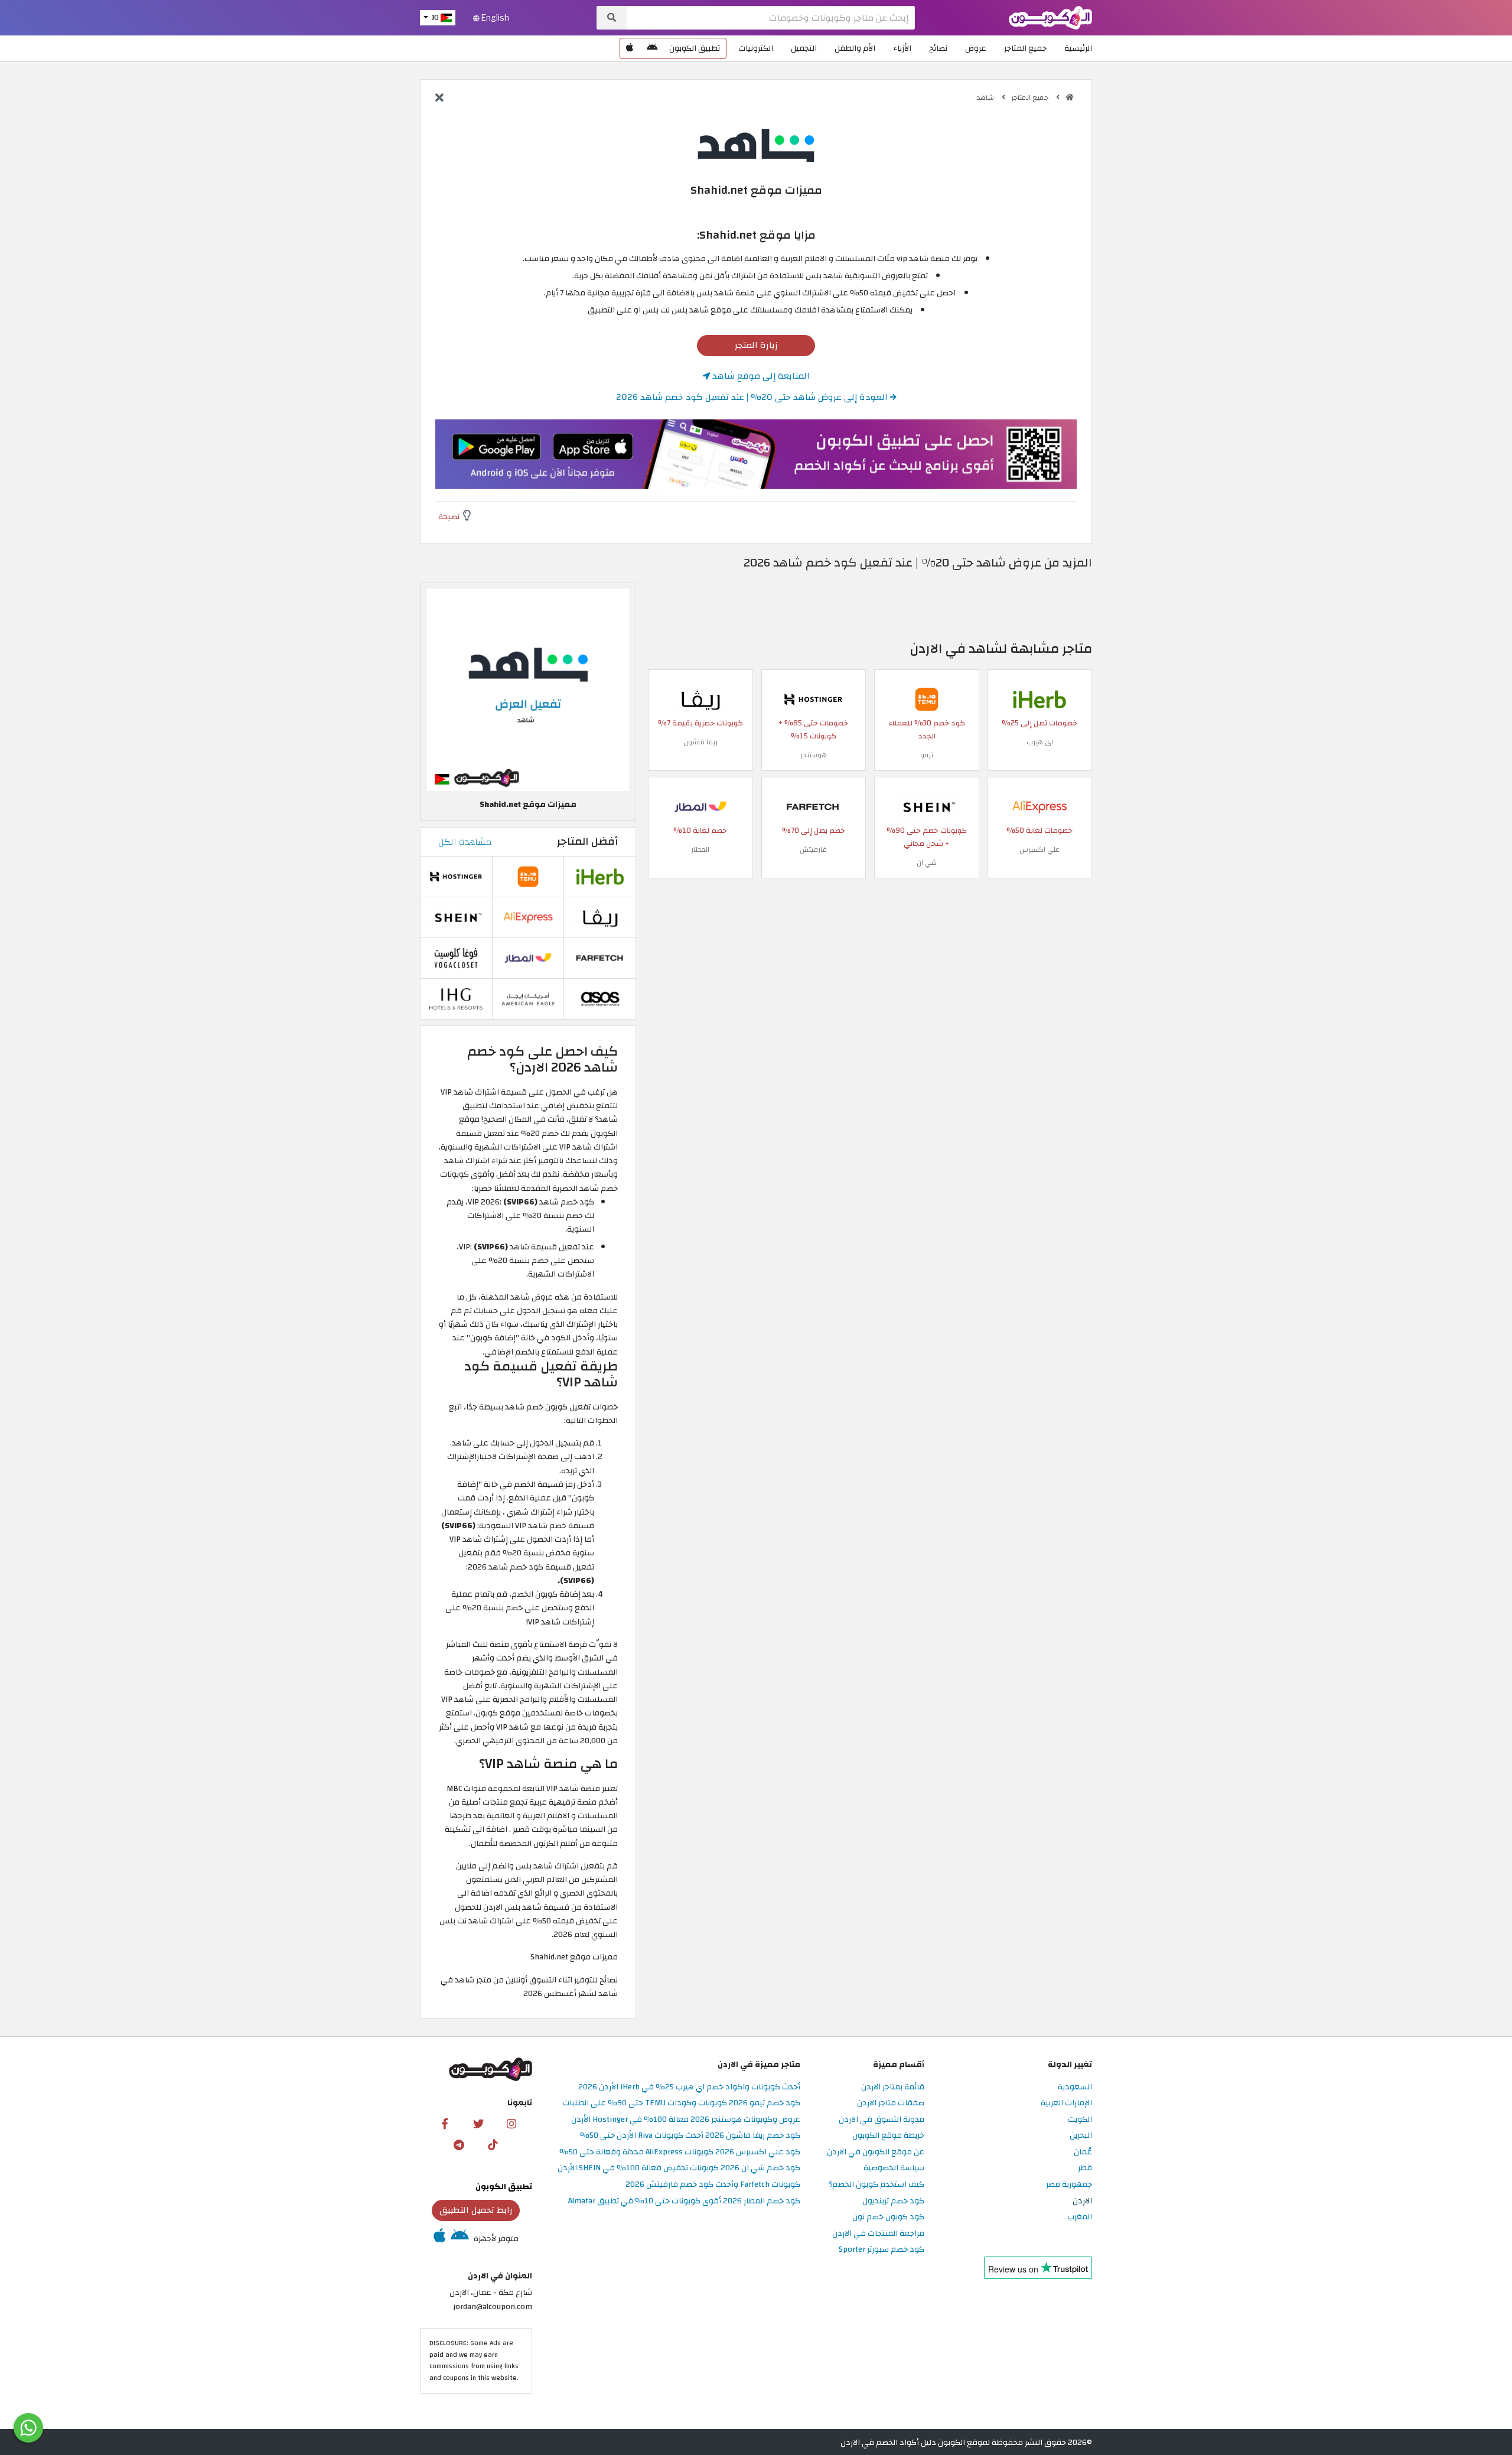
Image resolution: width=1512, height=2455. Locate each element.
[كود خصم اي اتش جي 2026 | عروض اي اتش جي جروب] (456, 998)
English (494, 18)
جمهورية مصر (1069, 2185)
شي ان (927, 862)
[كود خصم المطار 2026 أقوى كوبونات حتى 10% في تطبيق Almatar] (700, 806)
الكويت (1080, 2120)
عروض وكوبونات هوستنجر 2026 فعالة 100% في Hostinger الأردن (686, 2120)
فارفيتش (813, 849)
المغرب (1080, 2217)
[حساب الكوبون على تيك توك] (493, 2145)
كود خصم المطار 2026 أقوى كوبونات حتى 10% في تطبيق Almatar (684, 2201)
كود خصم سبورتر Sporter (882, 2250)
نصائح (938, 48)
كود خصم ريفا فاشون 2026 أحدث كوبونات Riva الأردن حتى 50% (690, 2136)
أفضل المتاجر (587, 841)
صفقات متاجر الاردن (891, 2103)
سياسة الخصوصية (894, 2168)
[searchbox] (771, 18)
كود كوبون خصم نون (888, 2217)
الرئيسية (1078, 48)
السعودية (1075, 2087)
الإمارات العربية (1066, 2103)
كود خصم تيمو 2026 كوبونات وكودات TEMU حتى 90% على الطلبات (681, 2103)
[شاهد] (756, 144)
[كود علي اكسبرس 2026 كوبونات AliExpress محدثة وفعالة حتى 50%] (1039, 806)
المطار (700, 849)
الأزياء (902, 48)
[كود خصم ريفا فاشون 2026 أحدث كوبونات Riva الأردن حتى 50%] (700, 699)
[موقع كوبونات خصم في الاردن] (1070, 97)
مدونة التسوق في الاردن (882, 2120)
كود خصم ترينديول (893, 2201)
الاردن (1082, 2201)
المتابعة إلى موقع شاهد (760, 376)
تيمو (927, 755)
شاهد (986, 97)
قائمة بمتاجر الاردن (893, 2087)
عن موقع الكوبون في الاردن (876, 2152)
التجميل (804, 48)
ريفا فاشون (700, 742)
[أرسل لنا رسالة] (28, 2428)
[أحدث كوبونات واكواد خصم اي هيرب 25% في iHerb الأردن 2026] (1039, 699)
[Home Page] (1050, 17)
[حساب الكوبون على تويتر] (478, 2123)
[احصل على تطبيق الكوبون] (756, 454)
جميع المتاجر (1025, 48)
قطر (1085, 2168)
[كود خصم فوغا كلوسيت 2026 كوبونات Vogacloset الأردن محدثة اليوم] (456, 957)
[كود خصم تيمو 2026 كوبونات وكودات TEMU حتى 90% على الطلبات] (927, 699)
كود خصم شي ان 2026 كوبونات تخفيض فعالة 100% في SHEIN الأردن (679, 2168)
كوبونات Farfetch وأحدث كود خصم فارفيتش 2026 (713, 2185)
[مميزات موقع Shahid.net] (528, 690)
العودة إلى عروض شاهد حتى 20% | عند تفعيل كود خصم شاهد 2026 (753, 397)
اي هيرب (1040, 742)
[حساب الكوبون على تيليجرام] (459, 2145)
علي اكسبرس (1039, 849)
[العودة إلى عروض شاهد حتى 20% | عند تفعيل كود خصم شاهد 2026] (439, 99)
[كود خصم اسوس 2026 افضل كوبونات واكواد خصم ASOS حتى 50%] (600, 998)
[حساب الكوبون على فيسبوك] (445, 2123)
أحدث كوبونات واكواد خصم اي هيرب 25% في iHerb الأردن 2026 (689, 2087)
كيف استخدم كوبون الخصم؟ (876, 2185)
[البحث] (612, 18)
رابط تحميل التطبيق (476, 2210)
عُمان (1083, 2152)
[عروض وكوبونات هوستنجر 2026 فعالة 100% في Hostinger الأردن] (813, 699)
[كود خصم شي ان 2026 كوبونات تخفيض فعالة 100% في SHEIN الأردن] (927, 806)
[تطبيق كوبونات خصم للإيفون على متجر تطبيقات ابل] (630, 48)
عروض (976, 48)
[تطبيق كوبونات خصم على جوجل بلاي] (652, 48)
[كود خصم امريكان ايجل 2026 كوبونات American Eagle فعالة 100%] (528, 998)
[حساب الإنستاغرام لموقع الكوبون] (511, 2123)
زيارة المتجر (756, 345)
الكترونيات (756, 48)
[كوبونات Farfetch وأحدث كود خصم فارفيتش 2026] (813, 806)
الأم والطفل (855, 48)
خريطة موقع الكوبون (888, 2136)
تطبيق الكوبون (695, 48)
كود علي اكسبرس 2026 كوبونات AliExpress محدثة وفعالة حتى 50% (680, 2152)
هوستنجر (814, 755)
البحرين (1081, 2136)
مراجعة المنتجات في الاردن (878, 2234)
